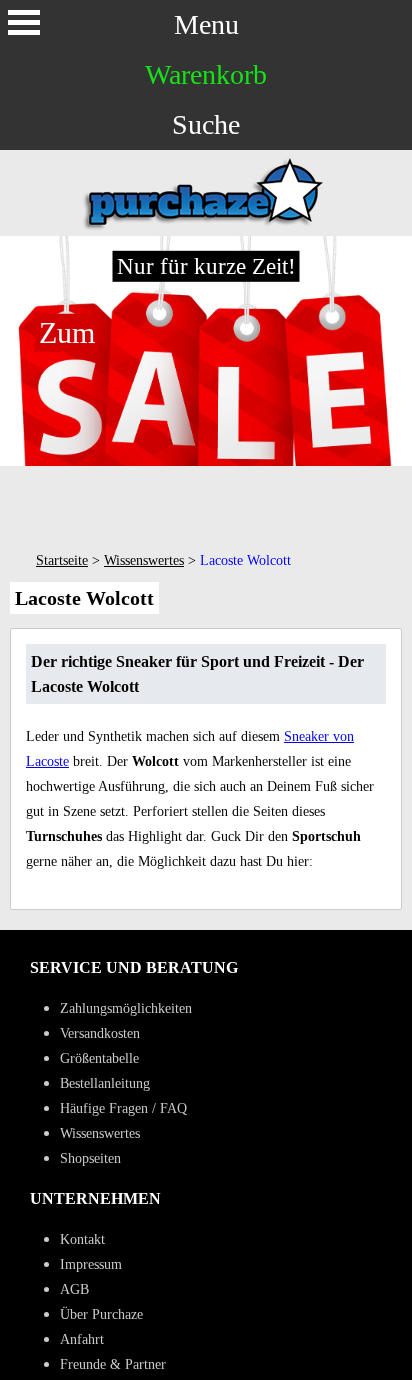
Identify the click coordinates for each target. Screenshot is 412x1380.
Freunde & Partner (113, 1364)
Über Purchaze (101, 1314)
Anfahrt (82, 1339)
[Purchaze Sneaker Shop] (206, 227)
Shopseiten (90, 1158)
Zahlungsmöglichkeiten (126, 1008)
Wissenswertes (144, 560)
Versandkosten (100, 1033)
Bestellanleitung (105, 1083)
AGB (74, 1289)
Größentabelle (99, 1058)
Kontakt (82, 1239)
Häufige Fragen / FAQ (123, 1108)
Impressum (91, 1264)
